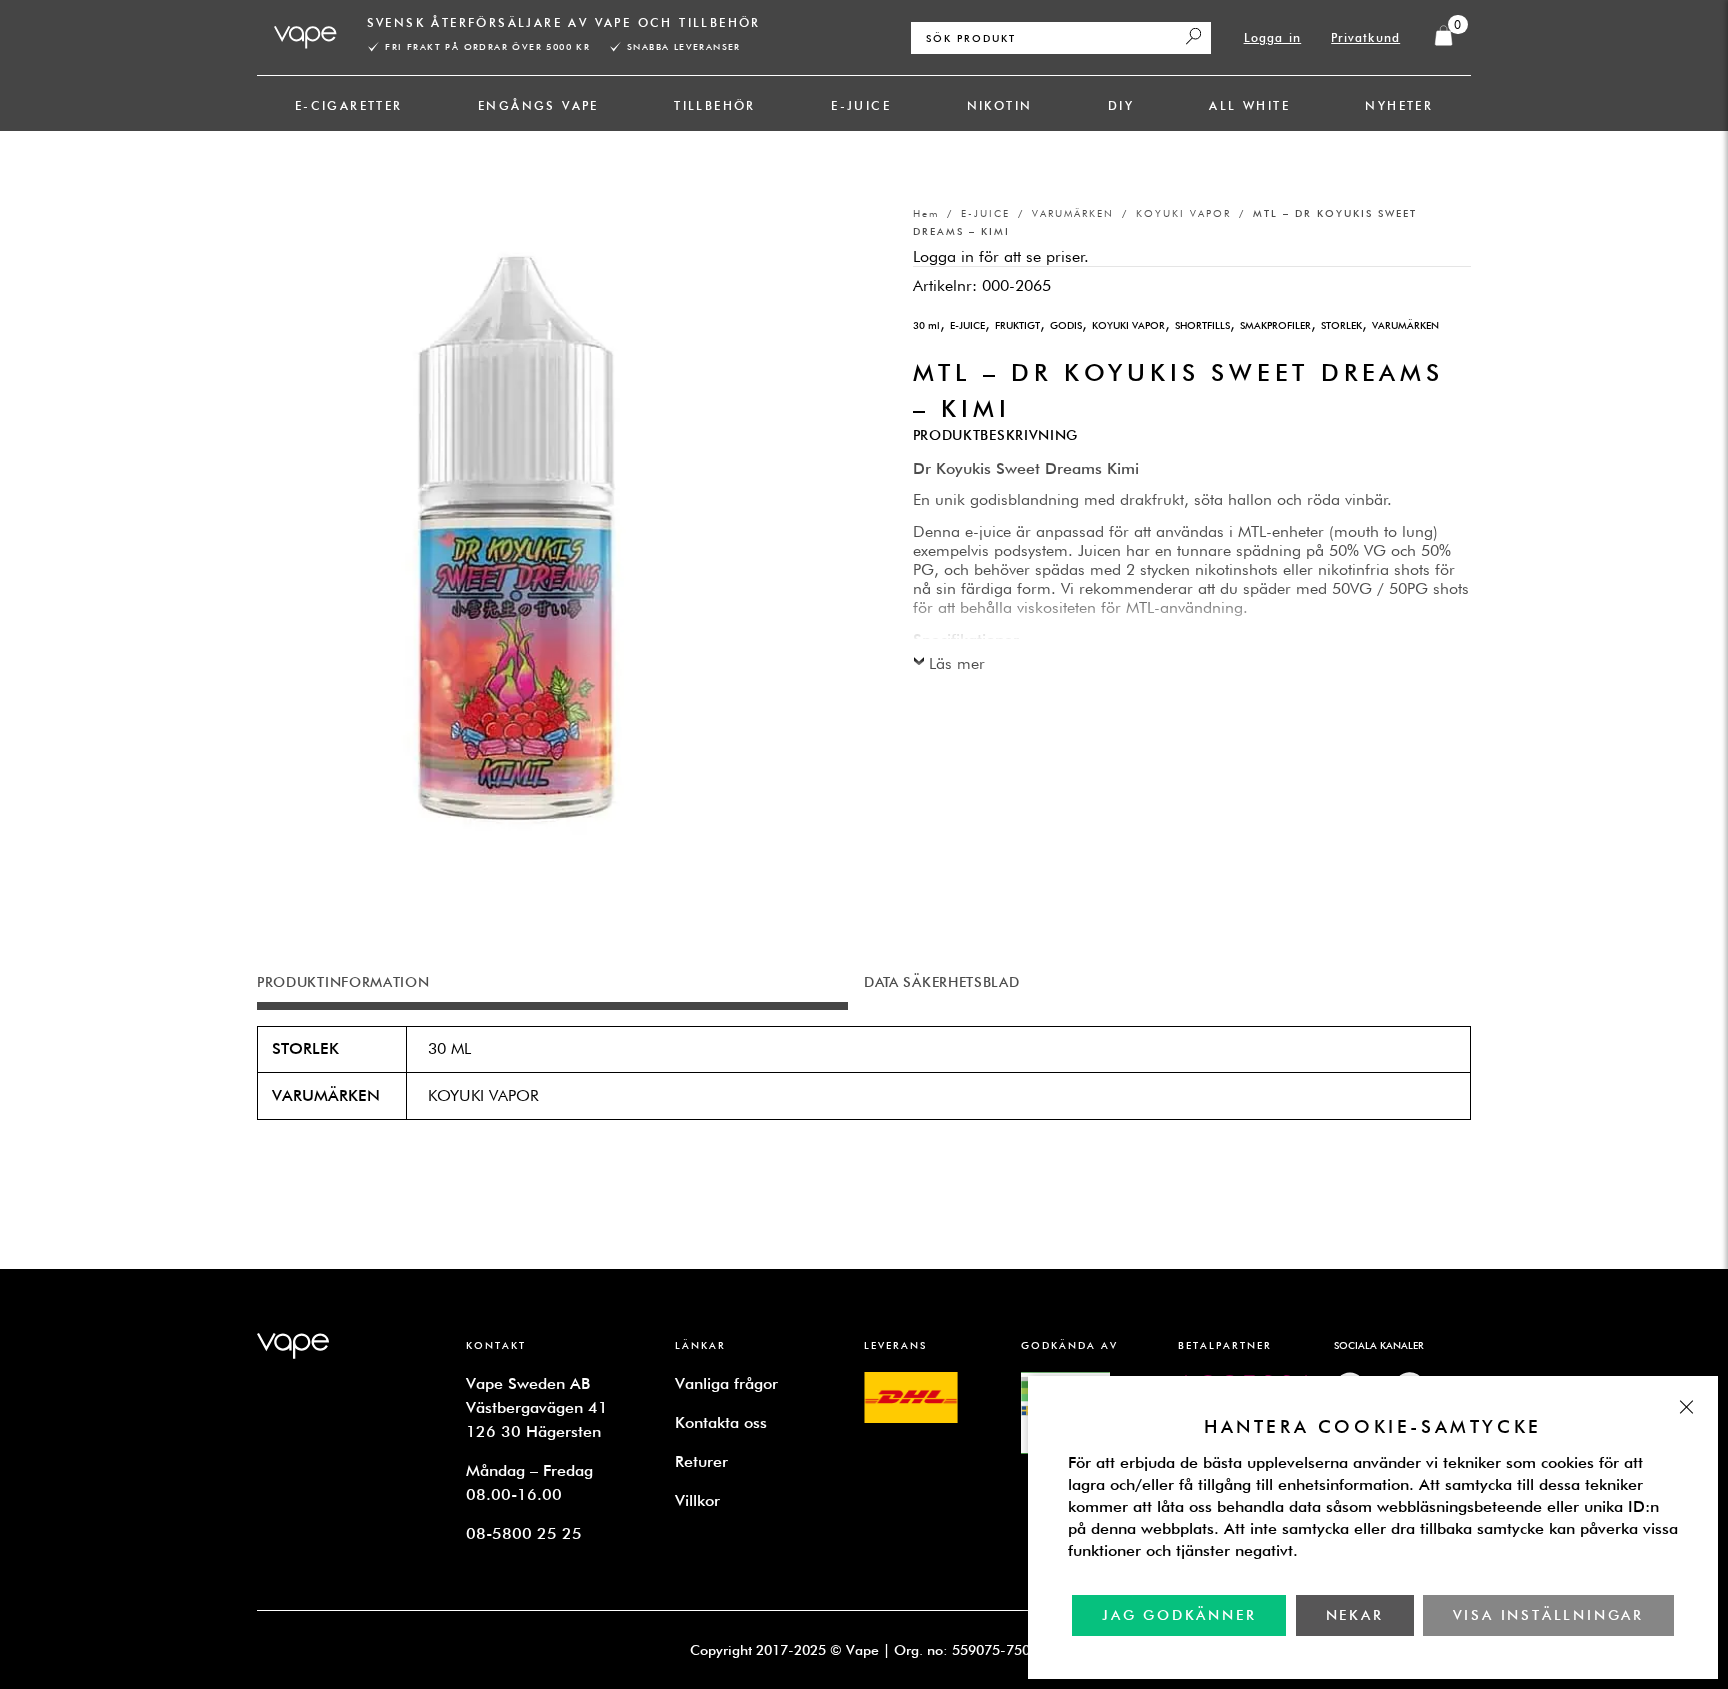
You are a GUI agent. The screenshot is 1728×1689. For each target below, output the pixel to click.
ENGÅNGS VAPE (538, 105)
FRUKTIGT (1017, 325)
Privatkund (1365, 37)
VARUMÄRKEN (1073, 213)
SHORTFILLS (1202, 325)
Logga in (1273, 37)
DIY (1121, 105)
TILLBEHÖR (715, 105)
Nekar (1355, 1615)
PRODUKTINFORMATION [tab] (343, 982)
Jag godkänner (1179, 1615)
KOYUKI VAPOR (1183, 213)
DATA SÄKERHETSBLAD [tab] (942, 982)
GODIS (1066, 325)
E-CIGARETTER (349, 105)
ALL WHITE (1249, 105)
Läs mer (957, 663)
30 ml (926, 325)
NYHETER (1399, 105)
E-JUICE (861, 105)
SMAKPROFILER (1275, 325)
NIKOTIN (1000, 105)
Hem (926, 213)
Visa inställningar (1548, 1615)
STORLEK (1341, 325)
